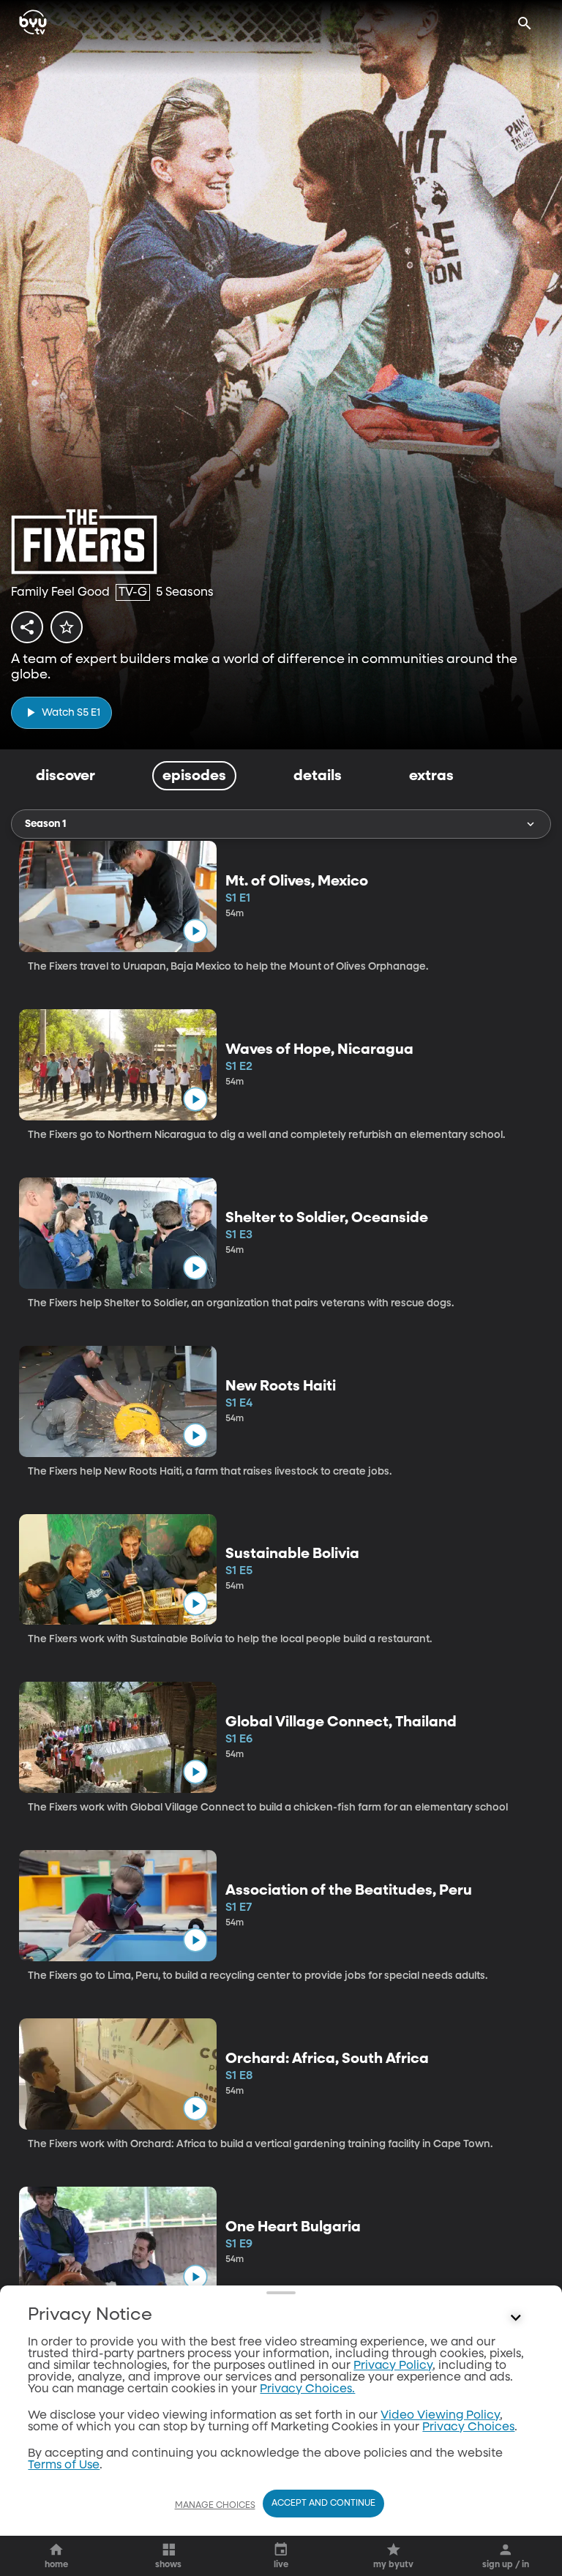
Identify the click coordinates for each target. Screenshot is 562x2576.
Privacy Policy (393, 2366)
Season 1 (45, 824)
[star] (67, 627)
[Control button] (516, 2318)
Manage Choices (215, 2506)
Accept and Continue (323, 2504)
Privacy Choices (468, 2427)
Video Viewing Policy (440, 2416)
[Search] (525, 23)
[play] (195, 931)
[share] (27, 627)
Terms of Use (64, 2465)
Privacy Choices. (307, 2389)
